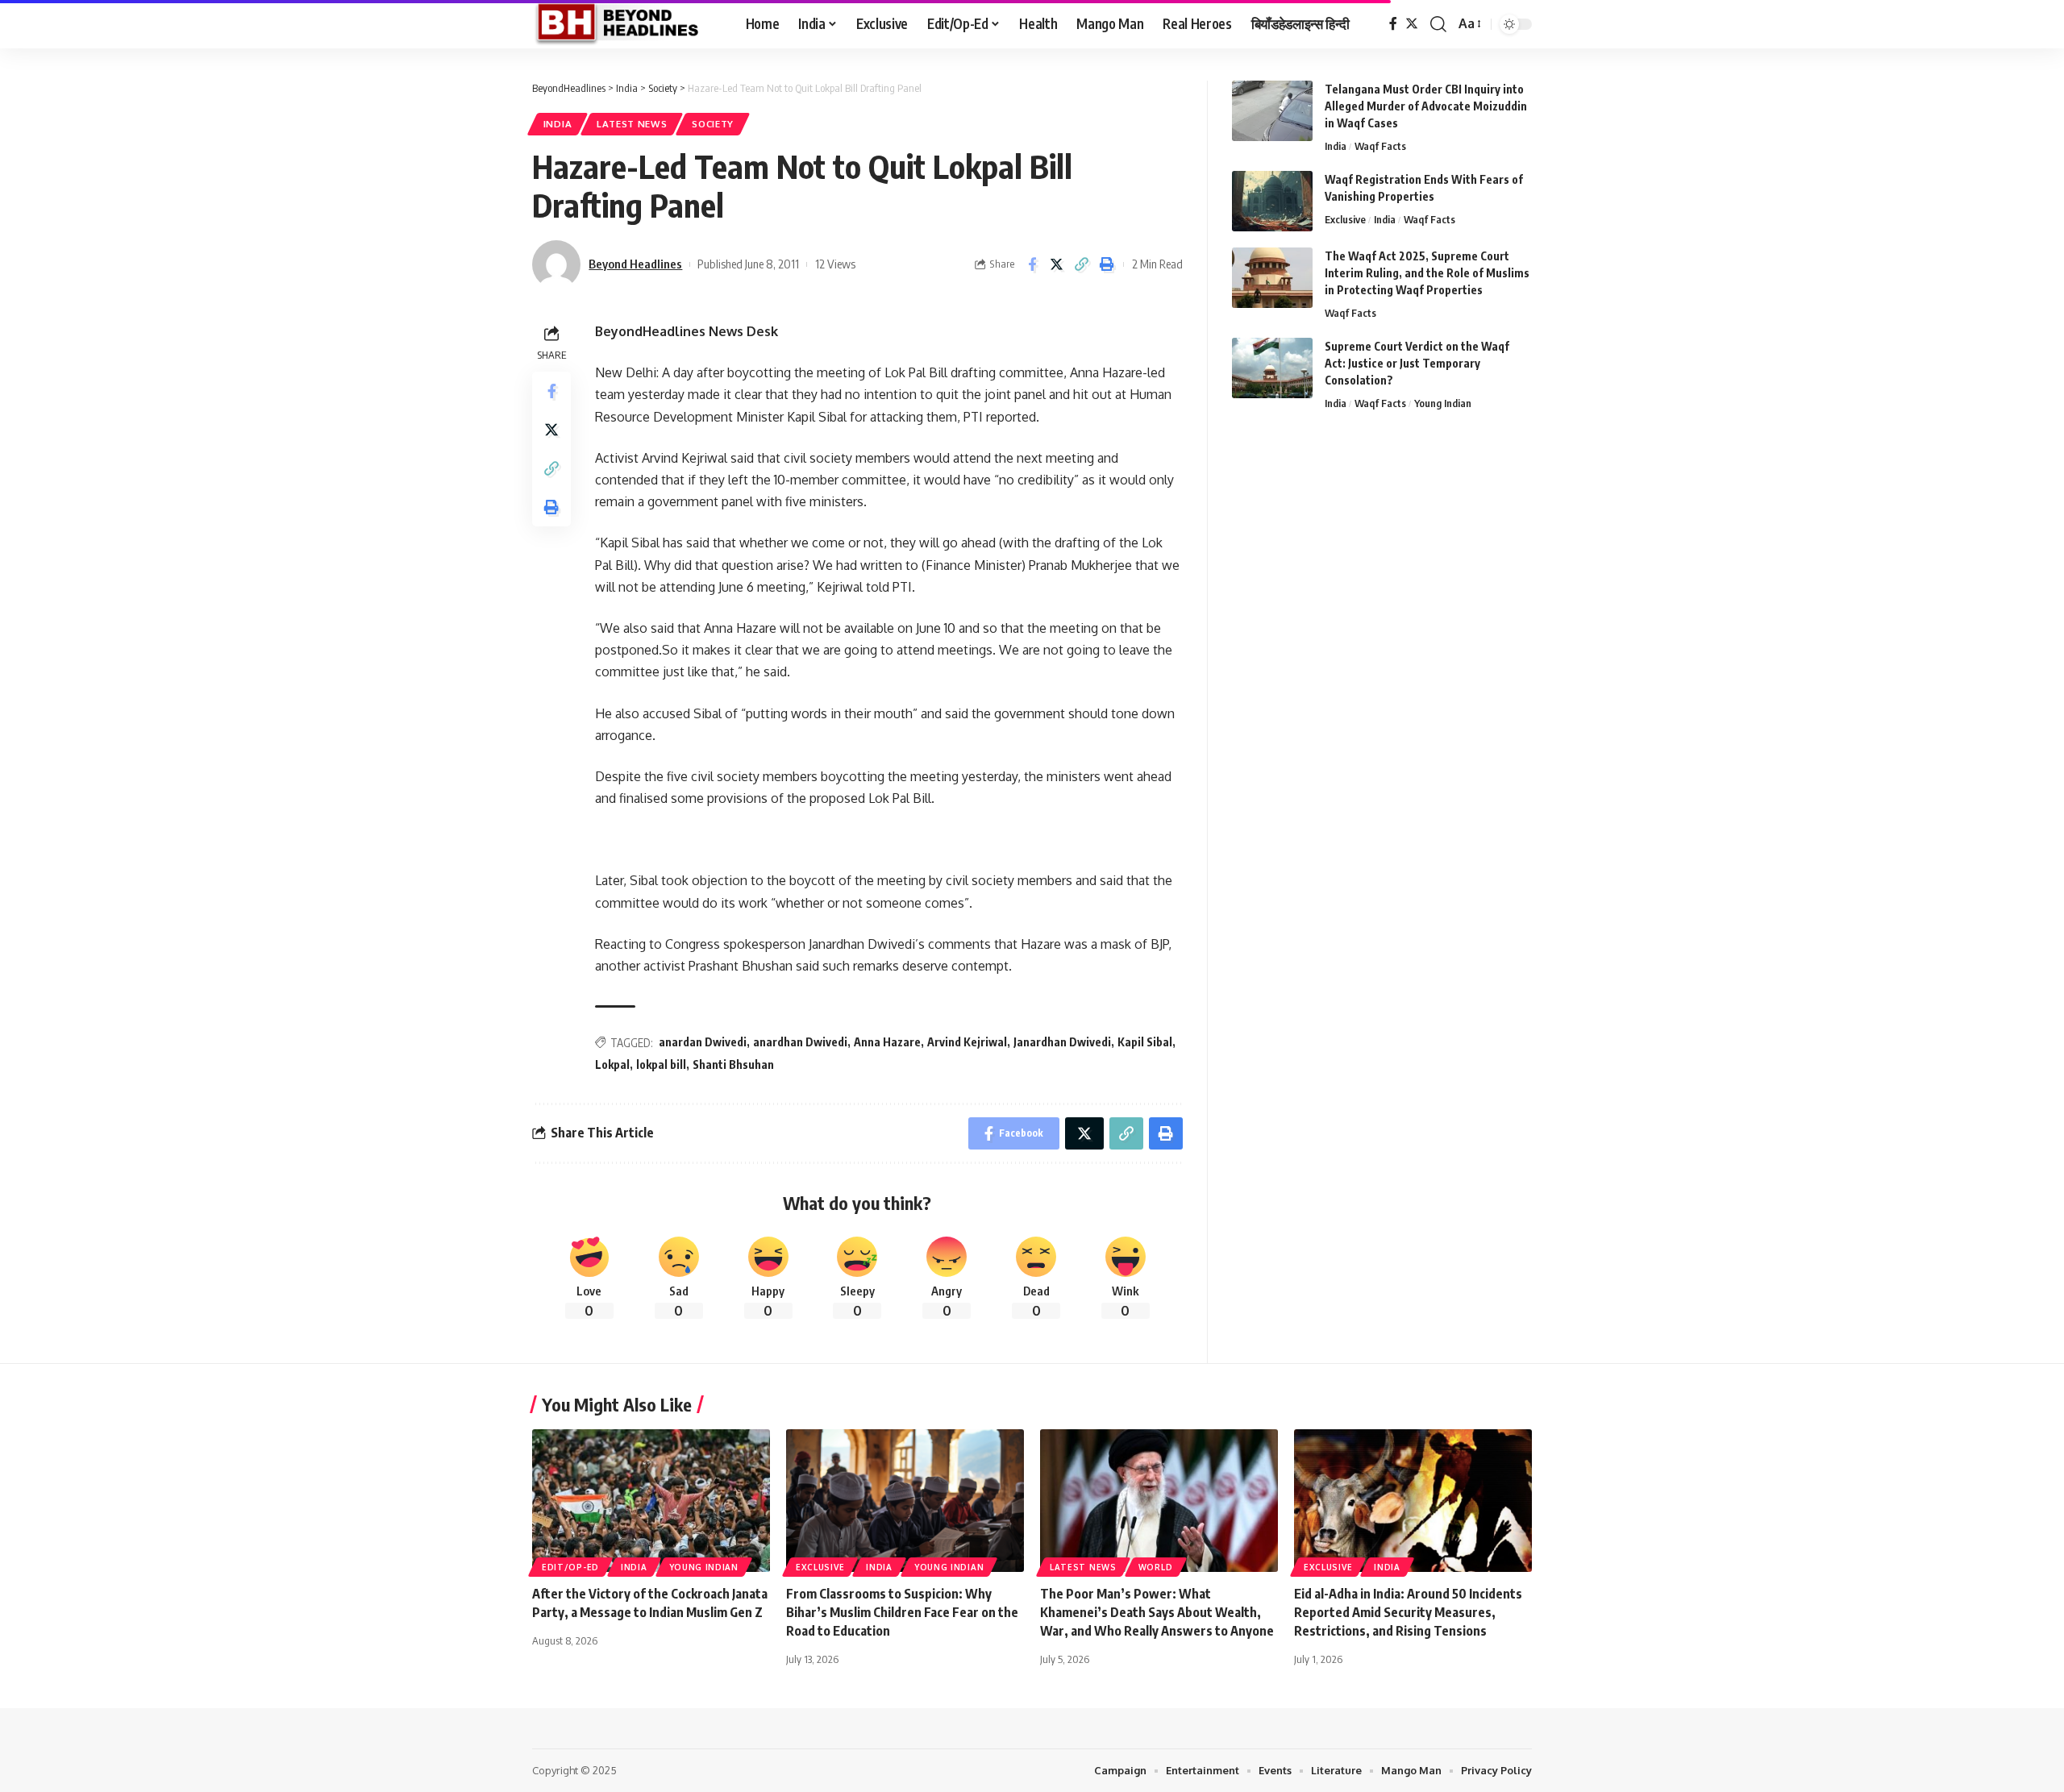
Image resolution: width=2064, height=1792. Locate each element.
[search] (1438, 24)
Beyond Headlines (635, 264)
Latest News (632, 124)
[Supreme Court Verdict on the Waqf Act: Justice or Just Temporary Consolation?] (1272, 368)
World (1156, 1567)
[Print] (1107, 264)
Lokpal (612, 1064)
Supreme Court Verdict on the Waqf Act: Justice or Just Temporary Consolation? (1417, 363)
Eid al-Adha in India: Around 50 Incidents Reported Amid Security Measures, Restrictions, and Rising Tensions (1408, 1612)
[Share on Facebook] (1032, 264)
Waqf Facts (1380, 146)
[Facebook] (1393, 24)
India (558, 124)
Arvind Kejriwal (967, 1042)
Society (713, 124)
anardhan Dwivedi (800, 1042)
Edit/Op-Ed (570, 1567)
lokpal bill (661, 1064)
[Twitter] (1412, 24)
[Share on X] (1057, 264)
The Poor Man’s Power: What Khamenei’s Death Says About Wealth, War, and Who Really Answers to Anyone (1157, 1612)
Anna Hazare (887, 1042)
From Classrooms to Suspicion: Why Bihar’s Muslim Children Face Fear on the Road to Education (902, 1612)
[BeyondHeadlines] (626, 24)
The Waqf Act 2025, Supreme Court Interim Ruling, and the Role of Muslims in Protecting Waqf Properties (1427, 273)
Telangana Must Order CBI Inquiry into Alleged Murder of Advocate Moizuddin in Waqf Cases (1426, 106)
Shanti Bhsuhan (733, 1064)
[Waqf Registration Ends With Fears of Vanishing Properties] (1272, 201)
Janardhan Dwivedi (1062, 1042)
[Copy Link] (1082, 264)
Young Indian (1443, 403)
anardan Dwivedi (703, 1042)
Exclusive (1345, 219)
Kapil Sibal (1145, 1042)
